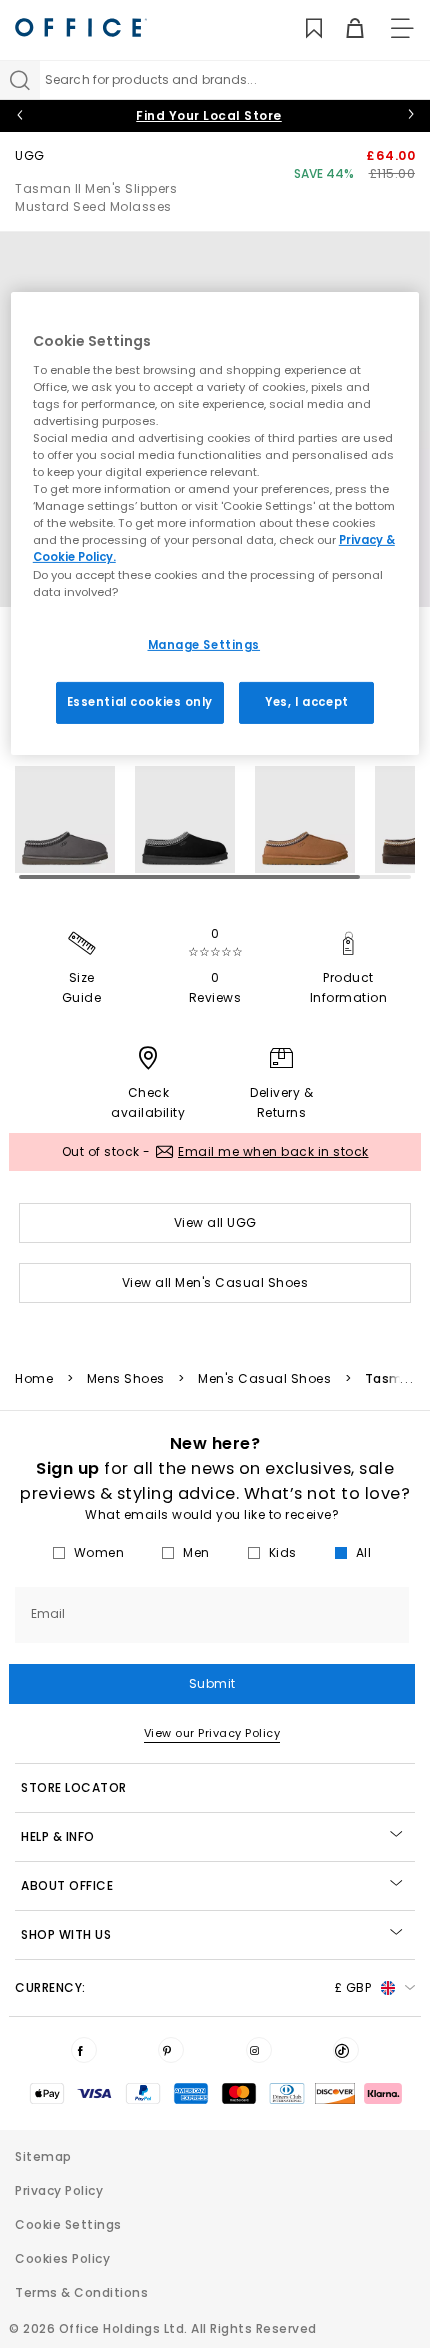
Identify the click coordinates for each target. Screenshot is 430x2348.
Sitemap (43, 2156)
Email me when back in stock (273, 1151)
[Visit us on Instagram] (259, 2050)
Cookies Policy (62, 2258)
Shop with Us (66, 1934)
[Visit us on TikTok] (346, 2050)
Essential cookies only (140, 701)
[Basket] (343, 28)
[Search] (20, 80)
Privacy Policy (59, 2190)
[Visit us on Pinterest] (171, 2050)
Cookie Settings (68, 2224)
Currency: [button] (193, 1987)
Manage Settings (204, 645)
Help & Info (58, 1836)
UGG (30, 155)
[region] (215, 523)
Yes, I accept (306, 701)
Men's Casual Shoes (264, 1379)
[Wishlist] (302, 28)
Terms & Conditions (81, 2292)
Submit (212, 1683)
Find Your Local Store (209, 115)
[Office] (81, 27)
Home (34, 1379)
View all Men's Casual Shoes (215, 1282)
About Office (67, 1885)
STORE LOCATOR (74, 1787)
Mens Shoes (126, 1379)
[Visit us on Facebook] (84, 2050)
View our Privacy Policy (212, 1733)
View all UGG (215, 1222)
